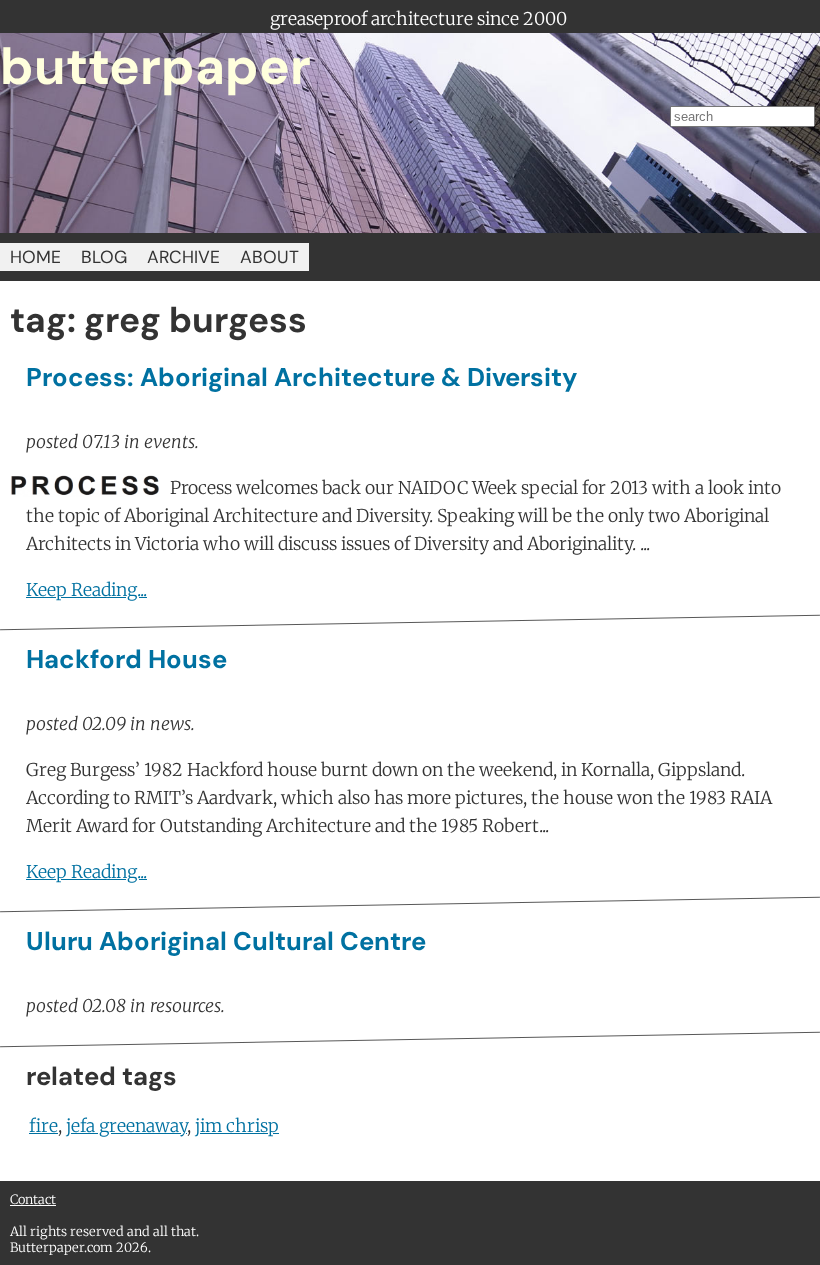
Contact (33, 1199)
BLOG (104, 257)
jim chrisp (237, 1126)
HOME (35, 257)
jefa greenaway (126, 1126)
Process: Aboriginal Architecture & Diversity (301, 377)
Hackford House (126, 659)
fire (43, 1126)
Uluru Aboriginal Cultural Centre (226, 941)
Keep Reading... (86, 590)
